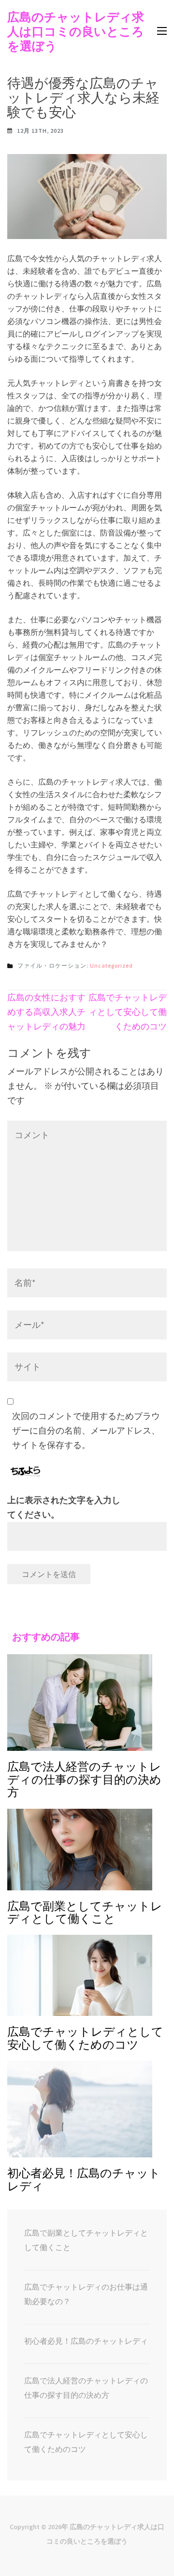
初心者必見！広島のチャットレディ (86, 2341)
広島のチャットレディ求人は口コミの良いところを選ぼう (76, 31)
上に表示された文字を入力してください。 (64, 1507)
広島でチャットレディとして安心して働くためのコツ (128, 1012)
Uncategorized (111, 965)
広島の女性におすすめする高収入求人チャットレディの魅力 (46, 1012)
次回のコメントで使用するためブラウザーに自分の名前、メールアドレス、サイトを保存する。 (86, 1430)
